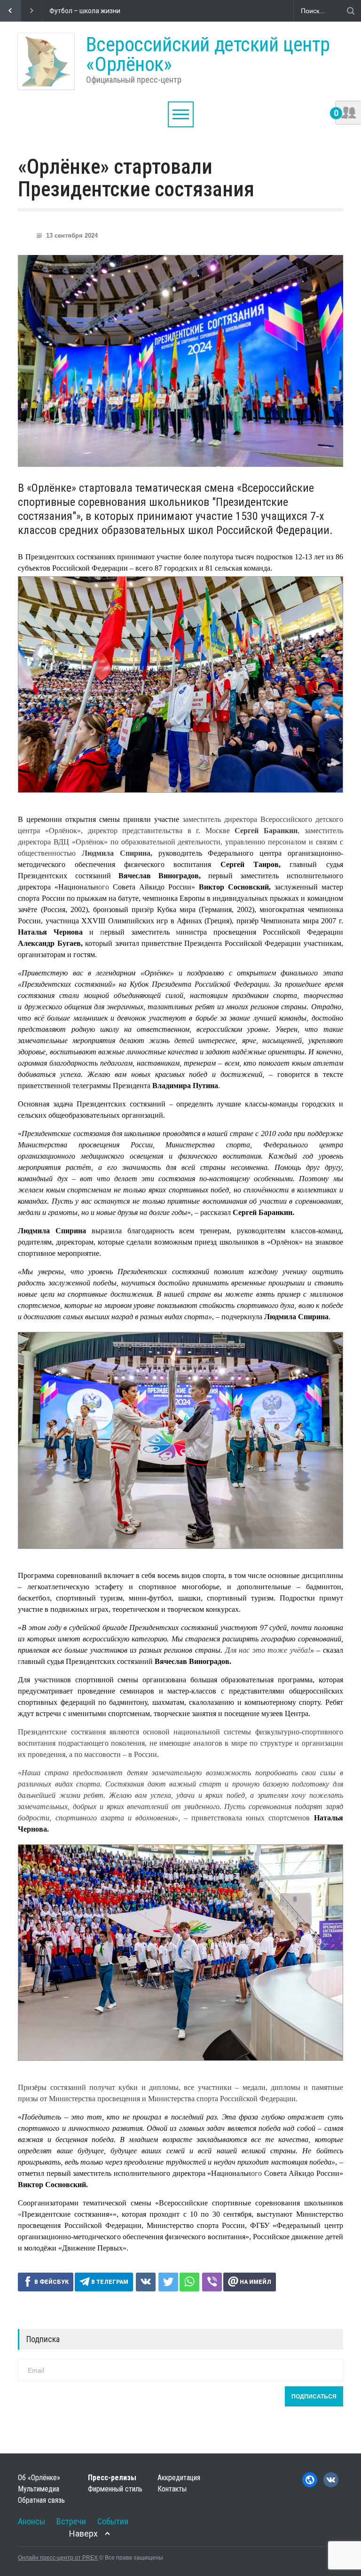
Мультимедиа (39, 2489)
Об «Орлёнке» (39, 2478)
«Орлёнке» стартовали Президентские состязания (136, 178)
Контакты (172, 2489)
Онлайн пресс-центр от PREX (58, 2558)
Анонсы (31, 2521)
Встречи (71, 2521)
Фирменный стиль (115, 2489)
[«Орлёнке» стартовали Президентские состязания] (180, 361)
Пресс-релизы (112, 2478)
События (113, 2521)
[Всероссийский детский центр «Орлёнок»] (46, 62)
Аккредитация (179, 2478)
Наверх (83, 2533)
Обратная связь (41, 2500)
